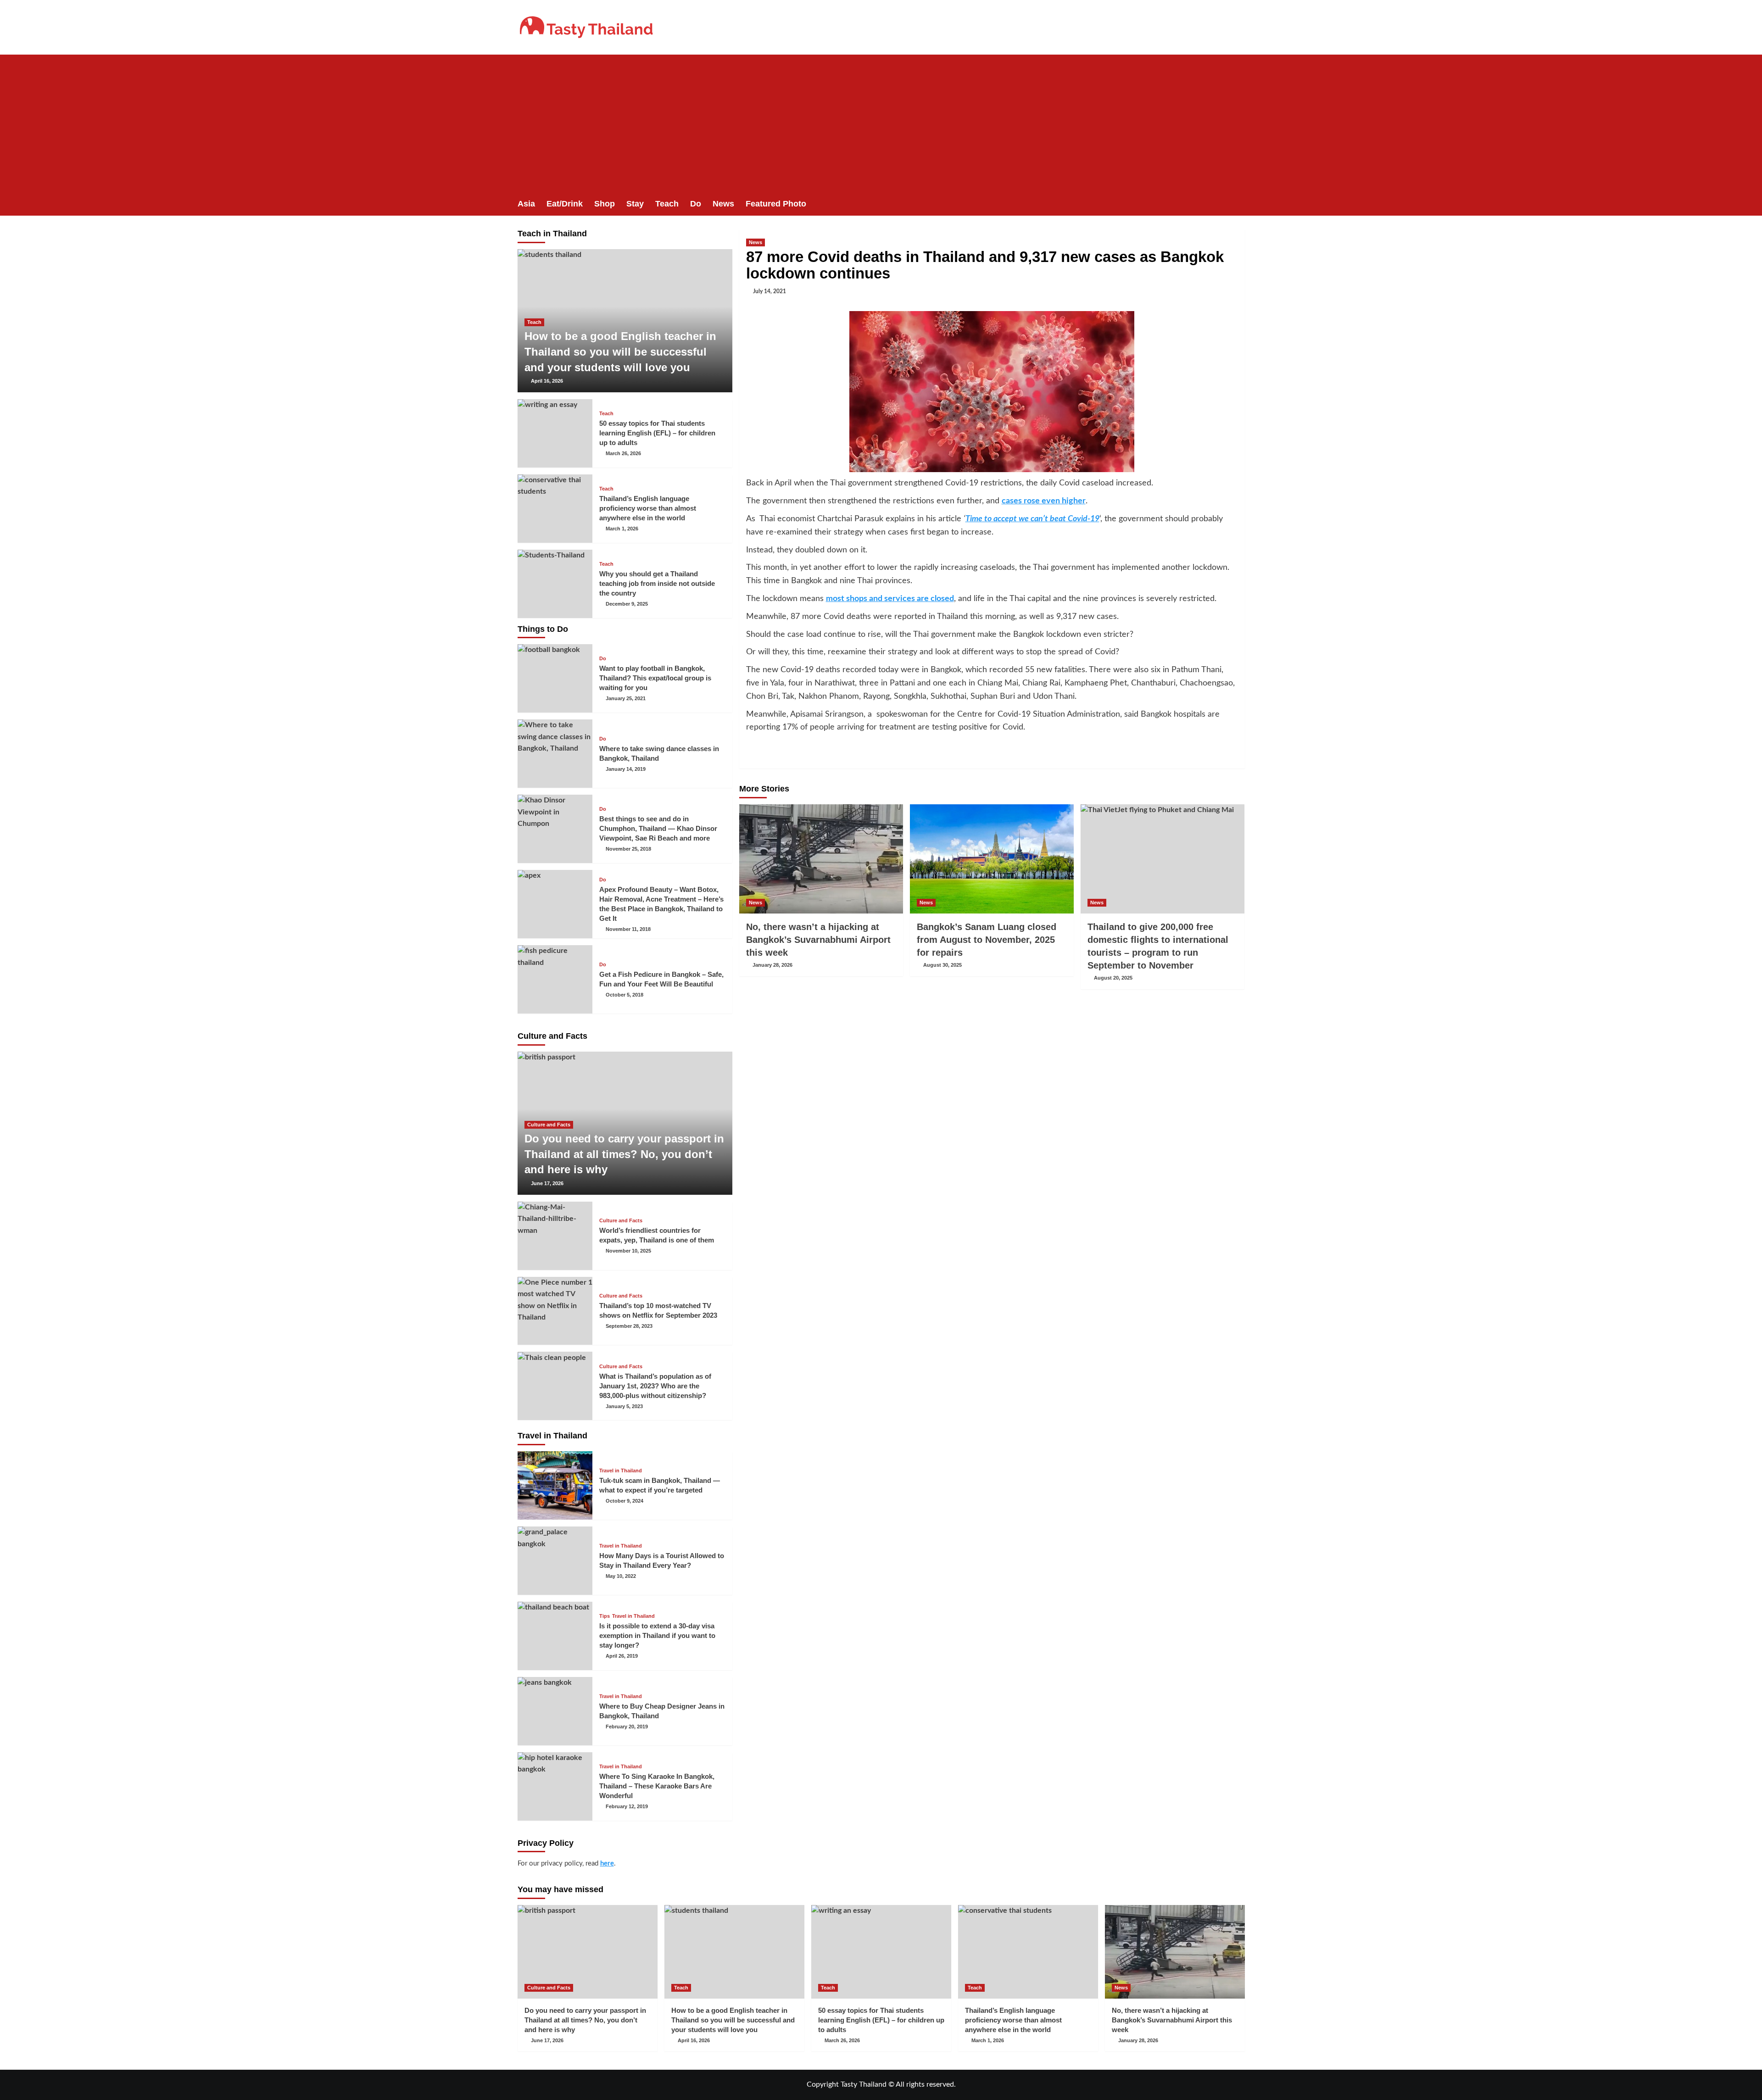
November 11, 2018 (628, 929)
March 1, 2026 (622, 529)
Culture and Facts (549, 1125)
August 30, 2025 (942, 965)
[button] (1239, 204)
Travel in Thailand (621, 1471)
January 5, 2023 (624, 1406)
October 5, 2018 (625, 995)
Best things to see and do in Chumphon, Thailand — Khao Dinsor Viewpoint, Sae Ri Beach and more (658, 828)
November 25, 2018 (628, 849)
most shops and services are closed (890, 599)
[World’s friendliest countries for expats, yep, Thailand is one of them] (555, 1236)
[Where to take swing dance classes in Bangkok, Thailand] (555, 754)
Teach (667, 204)
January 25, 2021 (626, 698)
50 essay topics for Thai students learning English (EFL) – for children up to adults (657, 433)
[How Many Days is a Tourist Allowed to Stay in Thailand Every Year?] (555, 1561)
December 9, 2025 (627, 604)
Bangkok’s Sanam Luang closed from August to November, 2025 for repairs (987, 940)
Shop (605, 204)
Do (696, 204)
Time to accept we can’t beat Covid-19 (1032, 519)
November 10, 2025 (628, 1251)
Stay (635, 204)
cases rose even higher (1044, 501)
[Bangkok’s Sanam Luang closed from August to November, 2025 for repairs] (992, 859)
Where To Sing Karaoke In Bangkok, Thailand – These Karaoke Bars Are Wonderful (657, 1786)
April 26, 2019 (622, 1656)
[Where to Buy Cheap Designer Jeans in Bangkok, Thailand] (555, 1711)
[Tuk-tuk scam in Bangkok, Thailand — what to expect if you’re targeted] (555, 1485)
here (607, 1863)
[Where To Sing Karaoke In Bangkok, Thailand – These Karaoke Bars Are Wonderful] (555, 1786)
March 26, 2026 (623, 453)
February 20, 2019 (627, 1727)
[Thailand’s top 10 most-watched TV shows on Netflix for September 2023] (555, 1311)
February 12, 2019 (627, 1806)
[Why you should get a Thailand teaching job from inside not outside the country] (555, 584)
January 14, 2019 (626, 769)
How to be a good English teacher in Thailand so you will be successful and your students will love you (620, 351)
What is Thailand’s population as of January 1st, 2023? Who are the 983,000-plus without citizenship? (655, 1386)
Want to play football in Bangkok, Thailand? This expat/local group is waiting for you (655, 678)
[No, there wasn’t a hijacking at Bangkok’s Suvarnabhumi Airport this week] (821, 859)
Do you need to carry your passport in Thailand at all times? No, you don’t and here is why (624, 1154)
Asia (526, 204)
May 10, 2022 (621, 1576)
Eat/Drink (565, 204)
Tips (605, 1616)
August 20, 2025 (1113, 978)
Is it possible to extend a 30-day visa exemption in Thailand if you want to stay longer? (657, 1635)
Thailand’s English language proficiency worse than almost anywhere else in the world (648, 508)
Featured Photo (776, 204)
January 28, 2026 (772, 965)
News (723, 204)
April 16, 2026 (547, 381)
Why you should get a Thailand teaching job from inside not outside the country (657, 583)
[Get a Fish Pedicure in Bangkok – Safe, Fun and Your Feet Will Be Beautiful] (555, 979)
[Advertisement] (881, 123)
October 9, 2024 (625, 1501)
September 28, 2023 (629, 1326)
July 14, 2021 (769, 291)
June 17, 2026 (547, 1183)
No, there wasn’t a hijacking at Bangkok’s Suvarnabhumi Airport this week (818, 940)
